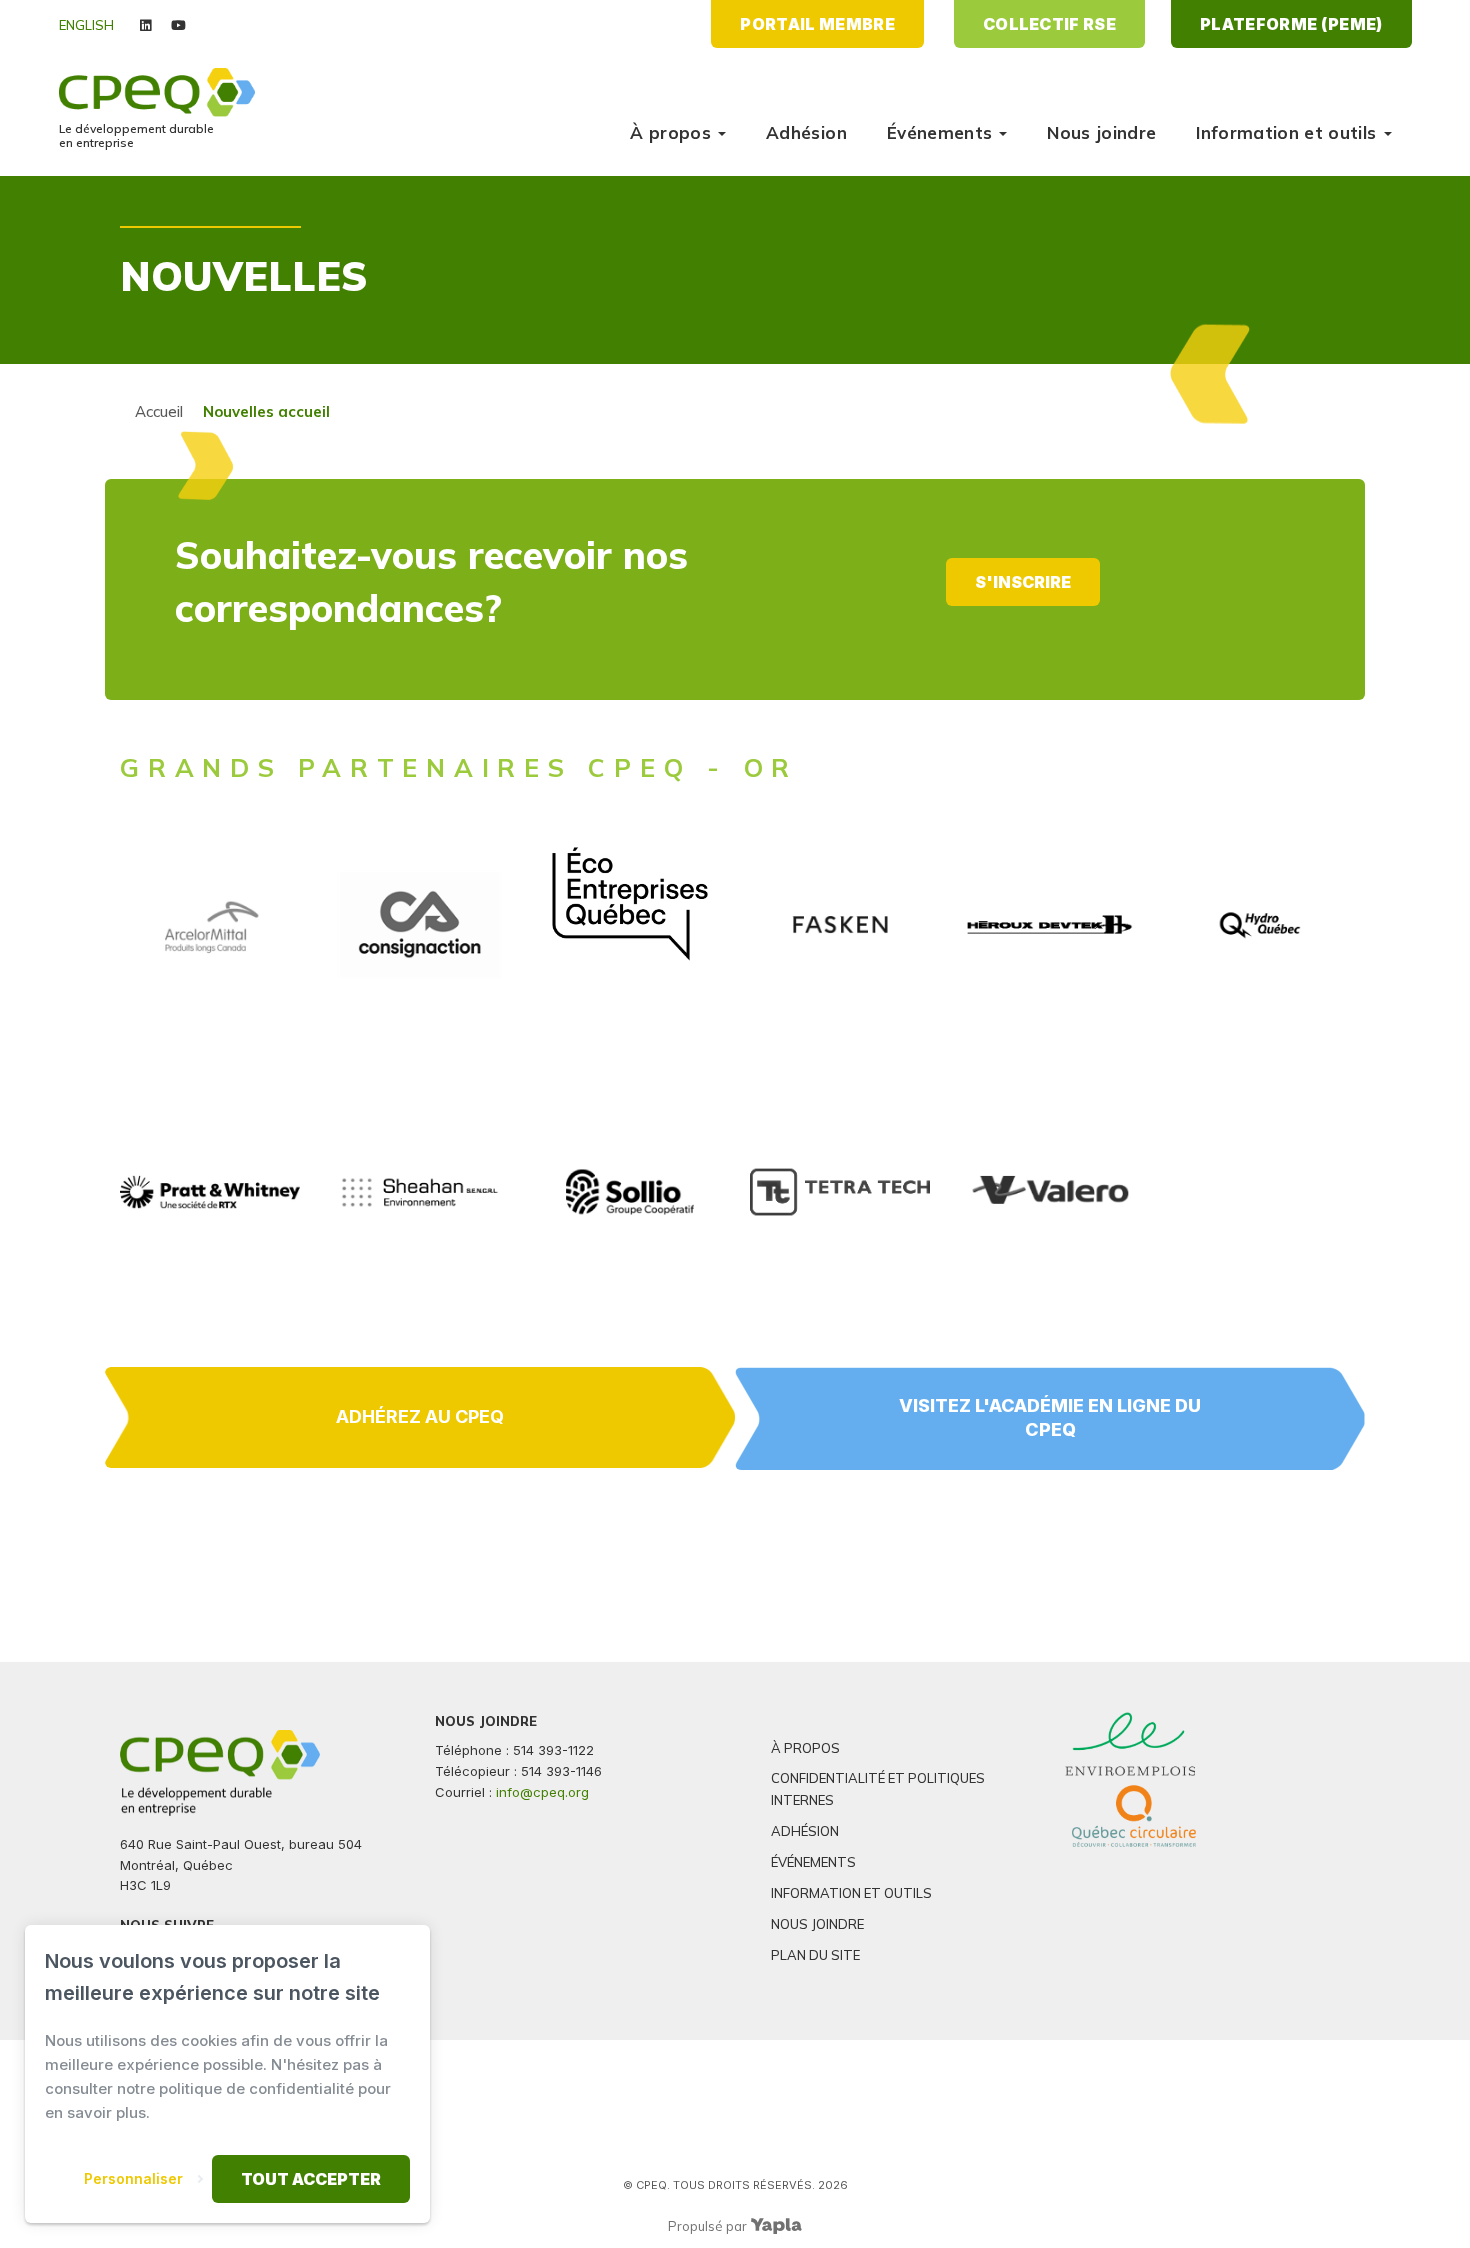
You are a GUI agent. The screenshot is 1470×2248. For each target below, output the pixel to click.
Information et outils (1286, 132)
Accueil (159, 411)
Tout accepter (311, 2179)
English (86, 25)
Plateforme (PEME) (1291, 24)
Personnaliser (133, 2178)
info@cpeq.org (542, 1792)
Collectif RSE (1049, 24)
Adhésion (806, 132)
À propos (670, 132)
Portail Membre (817, 24)
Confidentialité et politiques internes (878, 1789)
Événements (939, 132)
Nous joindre (1101, 132)
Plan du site (815, 1955)
